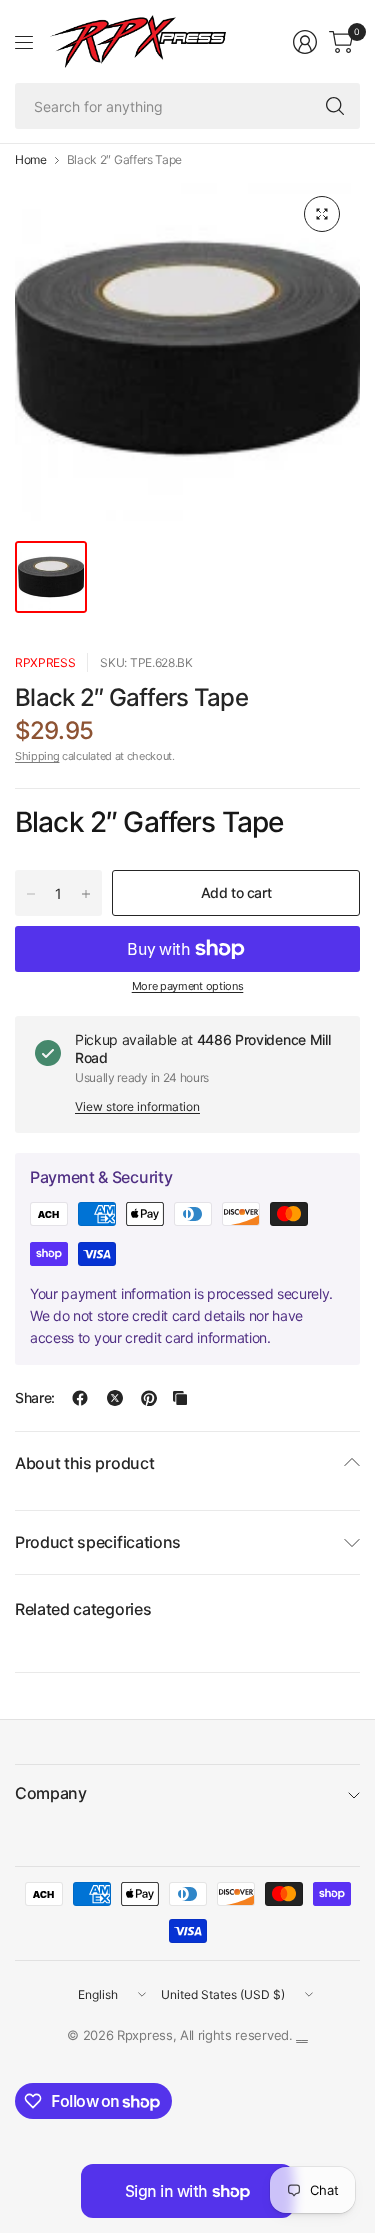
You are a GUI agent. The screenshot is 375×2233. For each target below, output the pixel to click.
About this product (84, 1463)
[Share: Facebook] (80, 1398)
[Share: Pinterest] (149, 1398)
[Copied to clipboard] (180, 1398)
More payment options (188, 986)
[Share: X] (115, 1398)
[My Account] (305, 42)
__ (301, 2035)
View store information (137, 1106)
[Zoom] (322, 214)
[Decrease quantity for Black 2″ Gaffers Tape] (31, 894)
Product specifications (98, 1542)
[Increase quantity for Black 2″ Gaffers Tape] (86, 894)
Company (51, 1793)
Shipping (37, 756)
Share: (35, 1398)
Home (31, 160)
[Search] (335, 106)
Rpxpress (45, 662)
